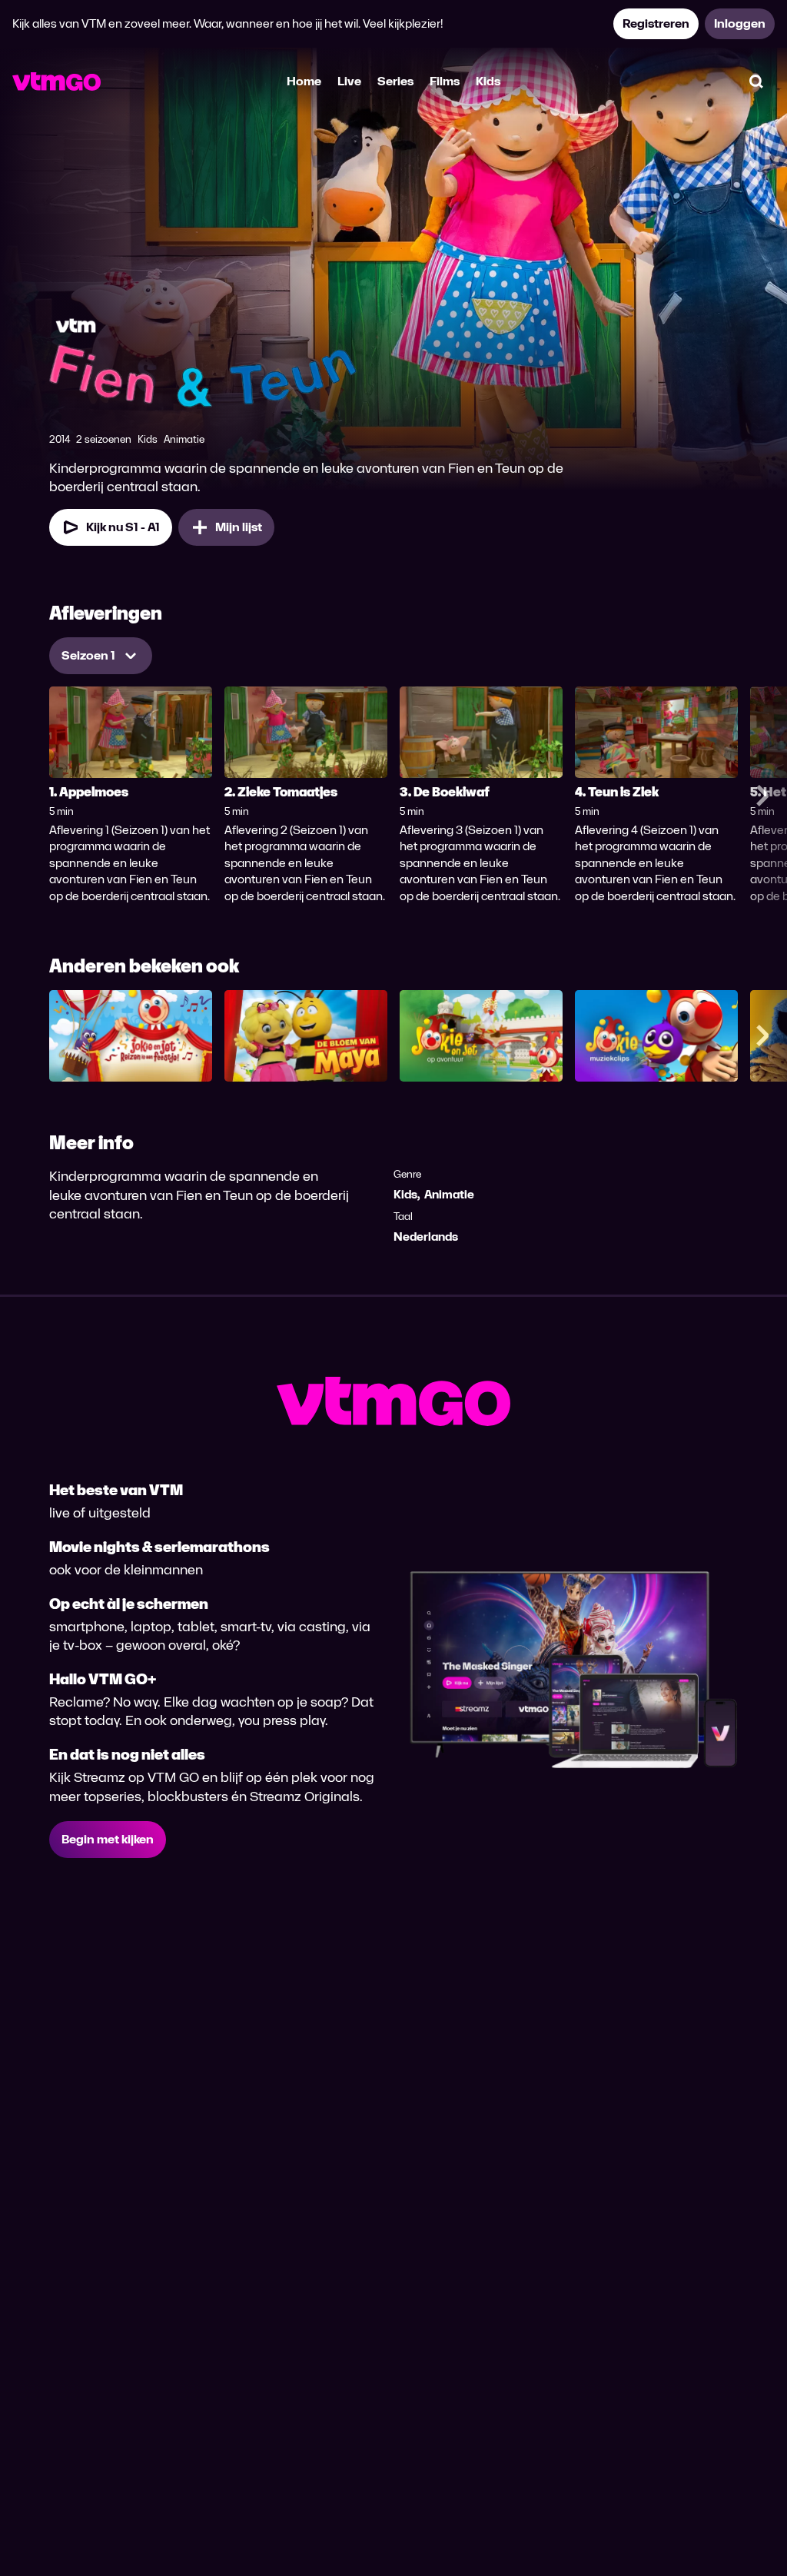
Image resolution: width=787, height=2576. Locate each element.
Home (304, 81)
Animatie (449, 1194)
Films (445, 81)
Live (349, 81)
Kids (488, 81)
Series (395, 81)
